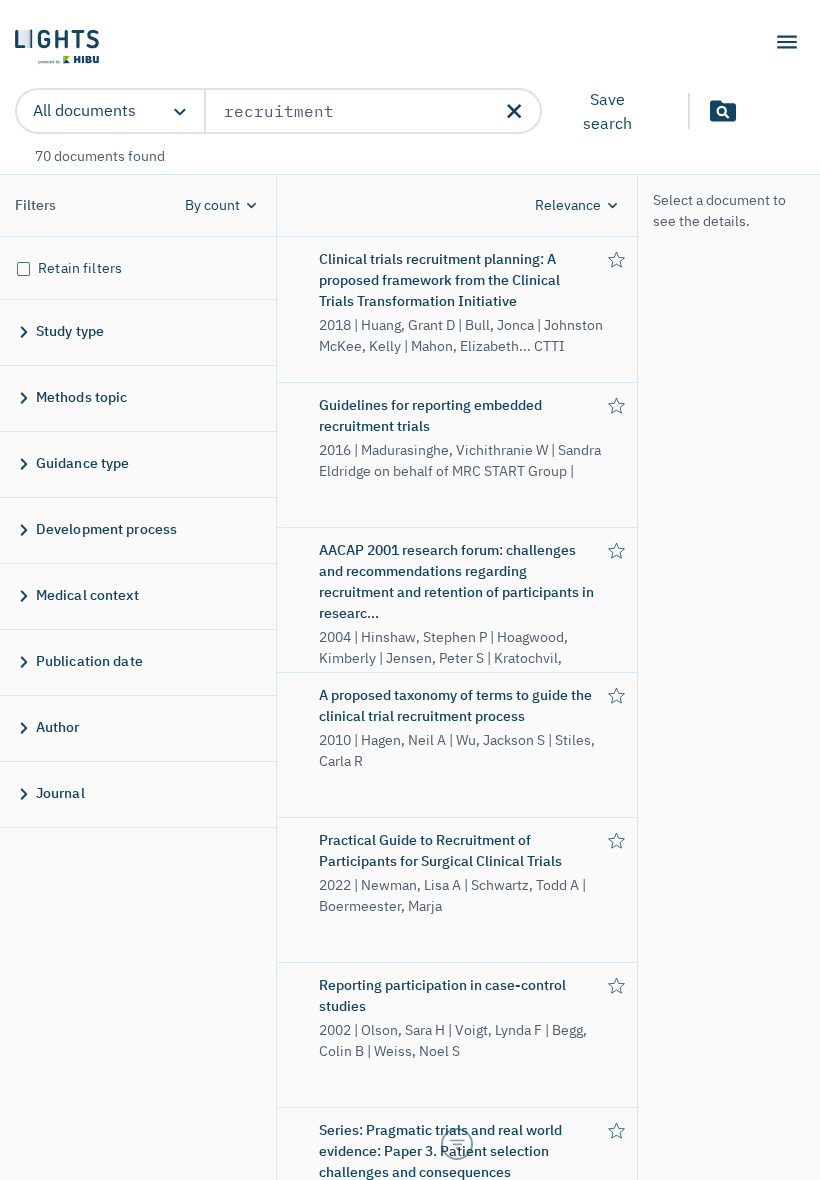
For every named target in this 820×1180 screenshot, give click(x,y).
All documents (84, 110)
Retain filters (80, 268)
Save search (607, 111)
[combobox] (356, 111)
